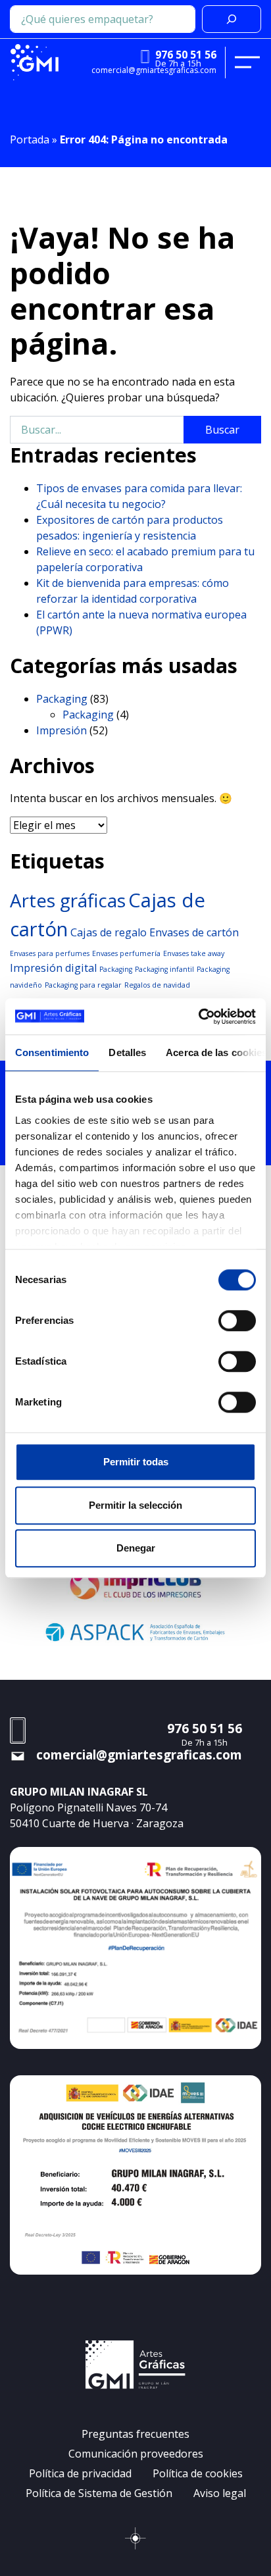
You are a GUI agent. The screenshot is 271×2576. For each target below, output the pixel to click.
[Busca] (232, 19)
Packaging (62, 699)
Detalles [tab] (127, 1052)
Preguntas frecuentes (135, 2434)
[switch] (237, 1321)
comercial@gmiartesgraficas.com (154, 70)
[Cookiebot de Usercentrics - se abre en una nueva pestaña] (198, 1017)
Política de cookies (198, 2473)
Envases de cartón (194, 932)
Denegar (136, 1548)
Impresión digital (53, 968)
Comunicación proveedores (136, 2454)
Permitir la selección (135, 1505)
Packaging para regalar (83, 985)
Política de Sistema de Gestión (99, 2493)
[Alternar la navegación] (247, 63)
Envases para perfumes (50, 953)
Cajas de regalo (109, 932)
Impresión (62, 730)
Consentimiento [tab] (52, 1052)
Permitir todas (136, 1462)
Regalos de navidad (157, 985)
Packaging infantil (164, 969)
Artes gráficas (68, 900)
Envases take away (194, 953)
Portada (30, 139)
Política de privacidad (80, 2473)
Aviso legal (220, 2493)
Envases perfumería (126, 953)
